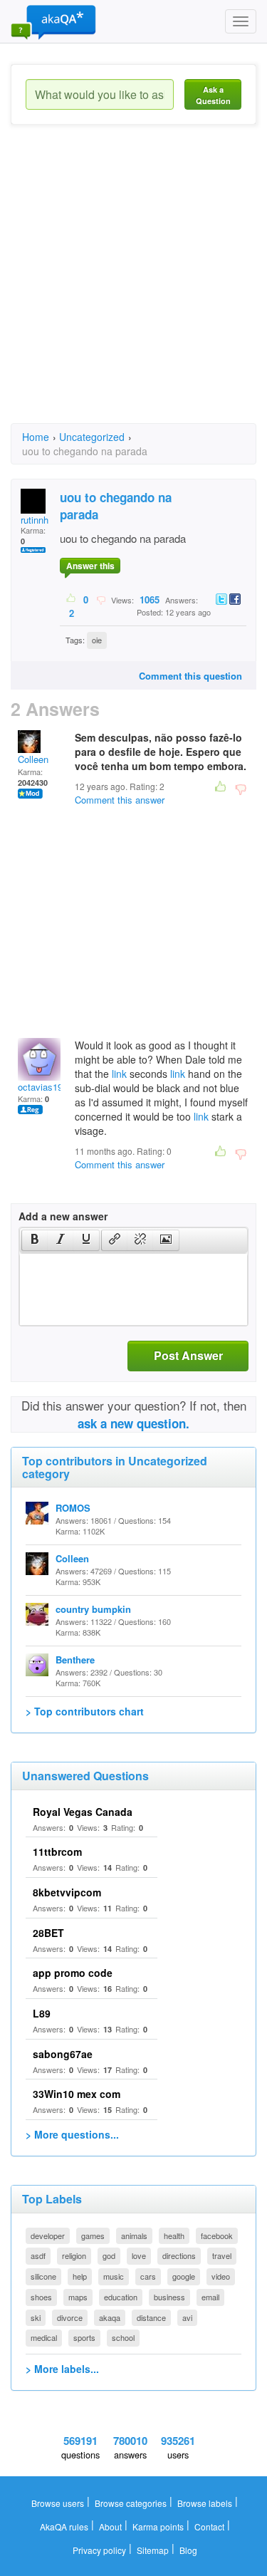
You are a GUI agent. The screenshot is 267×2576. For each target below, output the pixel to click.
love (139, 2255)
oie (97, 640)
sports (84, 2337)
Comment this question (190, 676)
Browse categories (131, 2503)
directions (179, 2255)
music (114, 2276)
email (210, 2297)
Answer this (90, 566)
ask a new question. (133, 1423)
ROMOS (73, 1508)
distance (151, 2317)
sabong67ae (63, 2054)
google (184, 2276)
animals (134, 2235)
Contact (209, 2526)
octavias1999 (45, 1087)
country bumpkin (93, 1609)
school (123, 2337)
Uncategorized (92, 437)
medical (44, 2337)
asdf (38, 2255)
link (119, 1074)
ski (36, 2317)
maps (78, 2297)
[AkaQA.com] (53, 21)
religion (74, 2255)
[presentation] (35, 1240)
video (221, 2276)
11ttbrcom (57, 1851)
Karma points (158, 2526)
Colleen (33, 759)
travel (222, 2255)
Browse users (58, 2503)
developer (48, 2235)
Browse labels (205, 2503)
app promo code (73, 1973)
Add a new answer (63, 1216)
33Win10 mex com (77, 2094)
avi (187, 2317)
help (80, 2276)
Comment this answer (120, 800)
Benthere (75, 1660)
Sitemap (153, 2550)
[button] (35, 1240)
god (109, 2255)
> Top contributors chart (85, 1711)
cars (148, 2276)
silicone (43, 2276)
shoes (41, 2297)
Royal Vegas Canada (83, 1812)
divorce (70, 2317)
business (169, 2297)
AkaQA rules (64, 2526)
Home (36, 437)
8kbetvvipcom (67, 1892)
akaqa (110, 2317)
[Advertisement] (133, 287)
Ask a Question (213, 95)
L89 (42, 2013)
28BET (48, 1933)
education (121, 2297)
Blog (188, 2550)
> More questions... (72, 2134)
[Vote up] (72, 599)
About (110, 2526)
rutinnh (35, 520)
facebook (217, 2235)
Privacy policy (99, 2550)
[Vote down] (101, 599)
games (93, 2235)
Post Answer (188, 1355)
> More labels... (62, 2369)
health (174, 2235)
